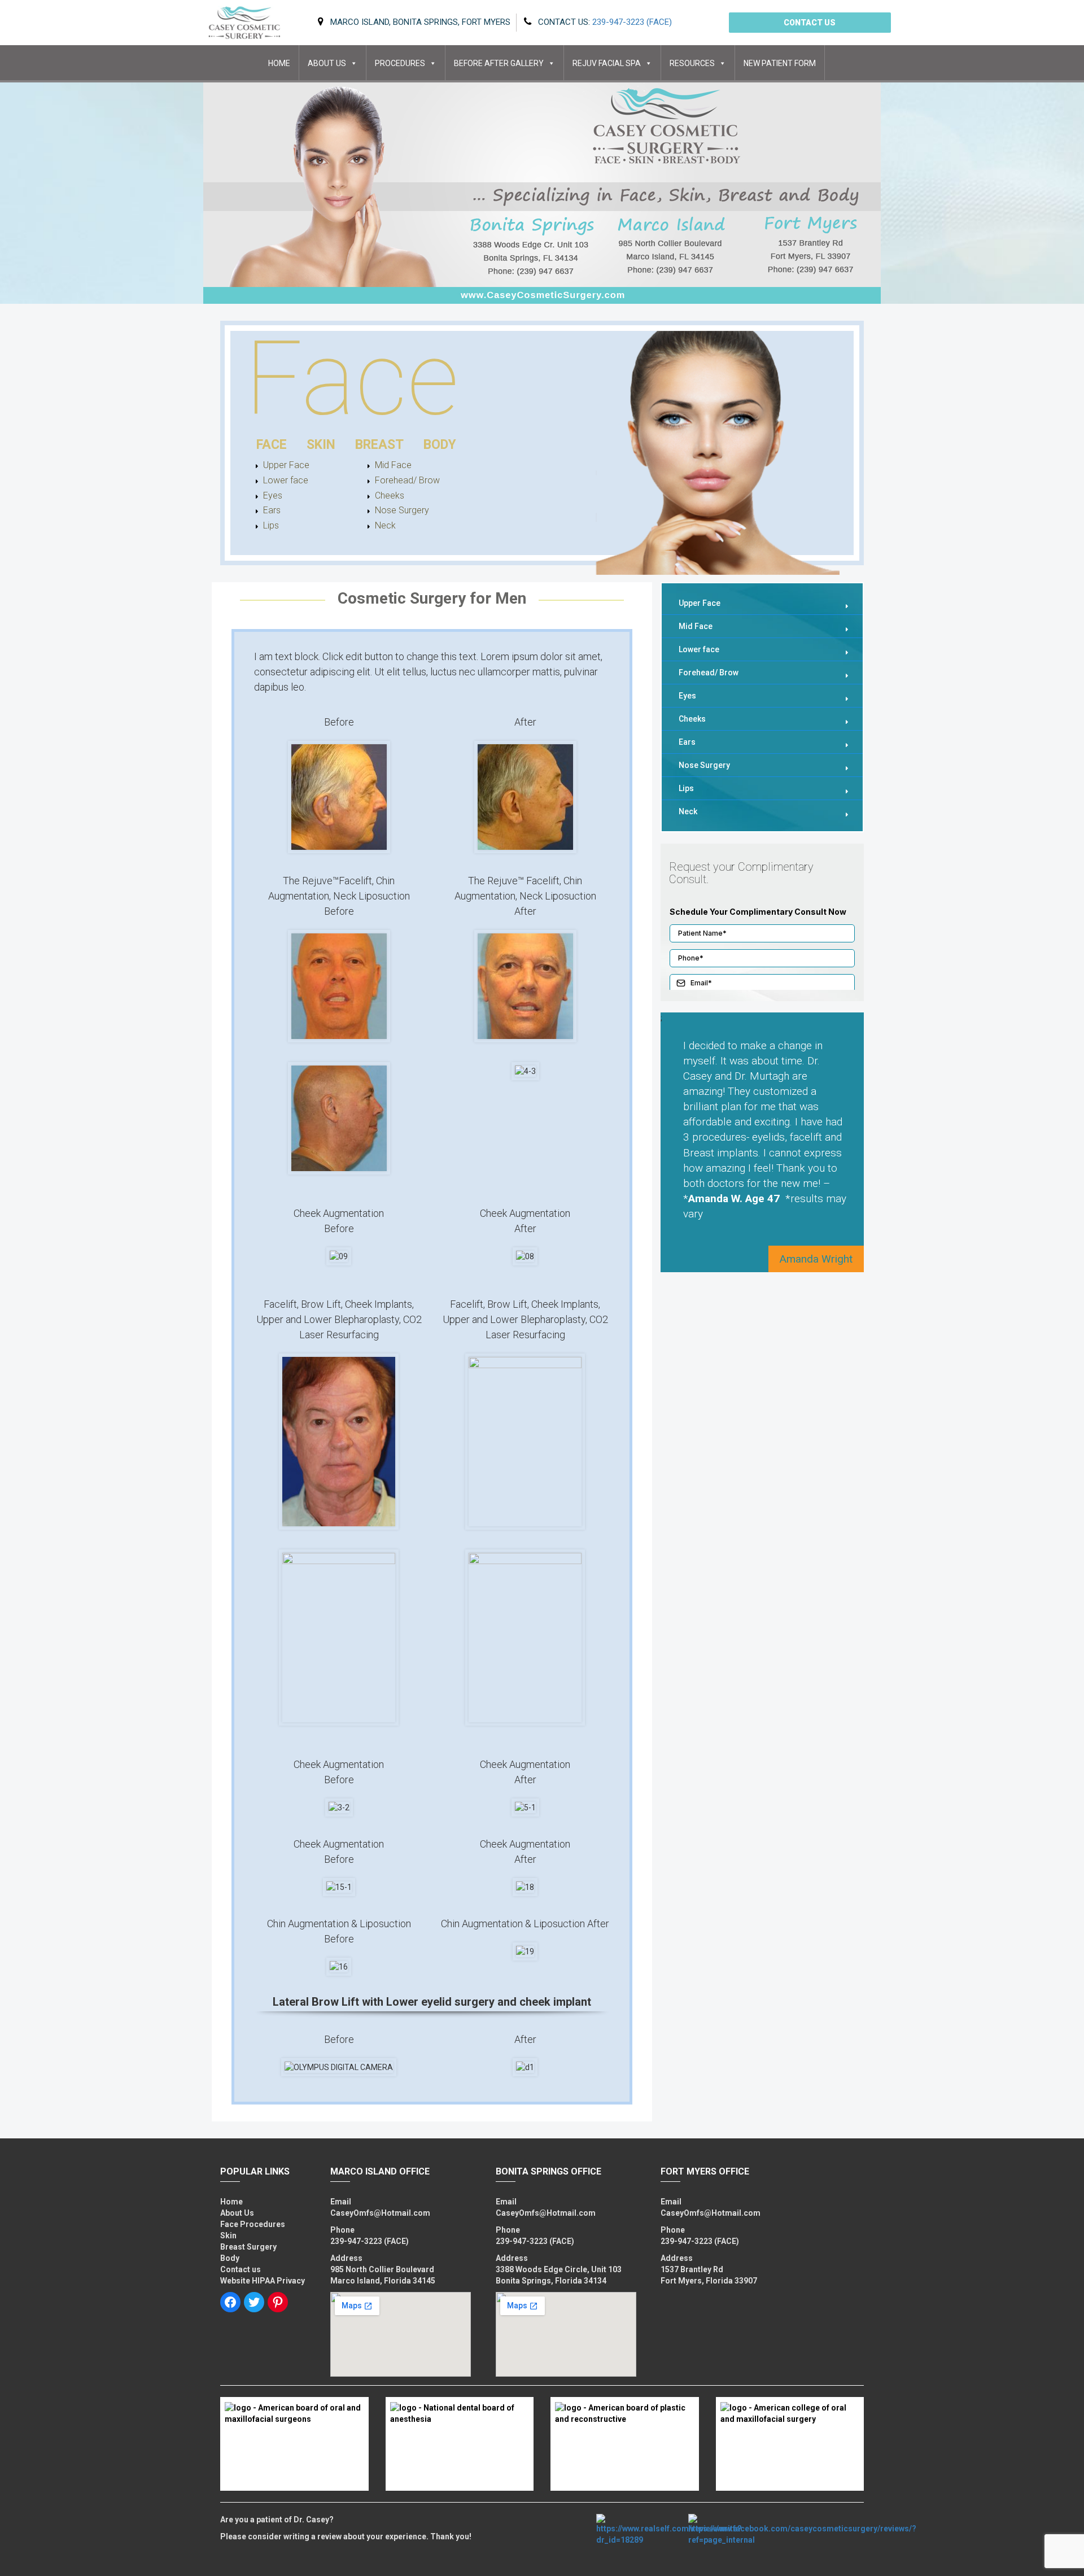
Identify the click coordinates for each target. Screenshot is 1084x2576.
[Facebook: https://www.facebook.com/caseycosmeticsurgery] (230, 2302)
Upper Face (286, 465)
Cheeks (390, 495)
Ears (272, 510)
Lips (271, 525)
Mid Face (393, 465)
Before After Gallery (499, 63)
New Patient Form (780, 63)
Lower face (286, 480)
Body (230, 2258)
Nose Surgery (399, 510)
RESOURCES (692, 63)
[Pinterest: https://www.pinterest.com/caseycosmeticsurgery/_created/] (278, 2302)
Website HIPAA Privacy (263, 2281)
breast (379, 445)
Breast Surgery (248, 2247)
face (272, 445)
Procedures (400, 63)
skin (321, 445)
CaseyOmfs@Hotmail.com (380, 2213)
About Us (327, 63)
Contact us (810, 23)
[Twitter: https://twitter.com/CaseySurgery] (254, 2302)
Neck (385, 525)
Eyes (273, 495)
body (440, 445)
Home (279, 63)
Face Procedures (253, 2224)
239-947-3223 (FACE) (370, 2241)
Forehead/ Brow (399, 480)
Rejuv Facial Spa (607, 63)
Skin (228, 2236)
